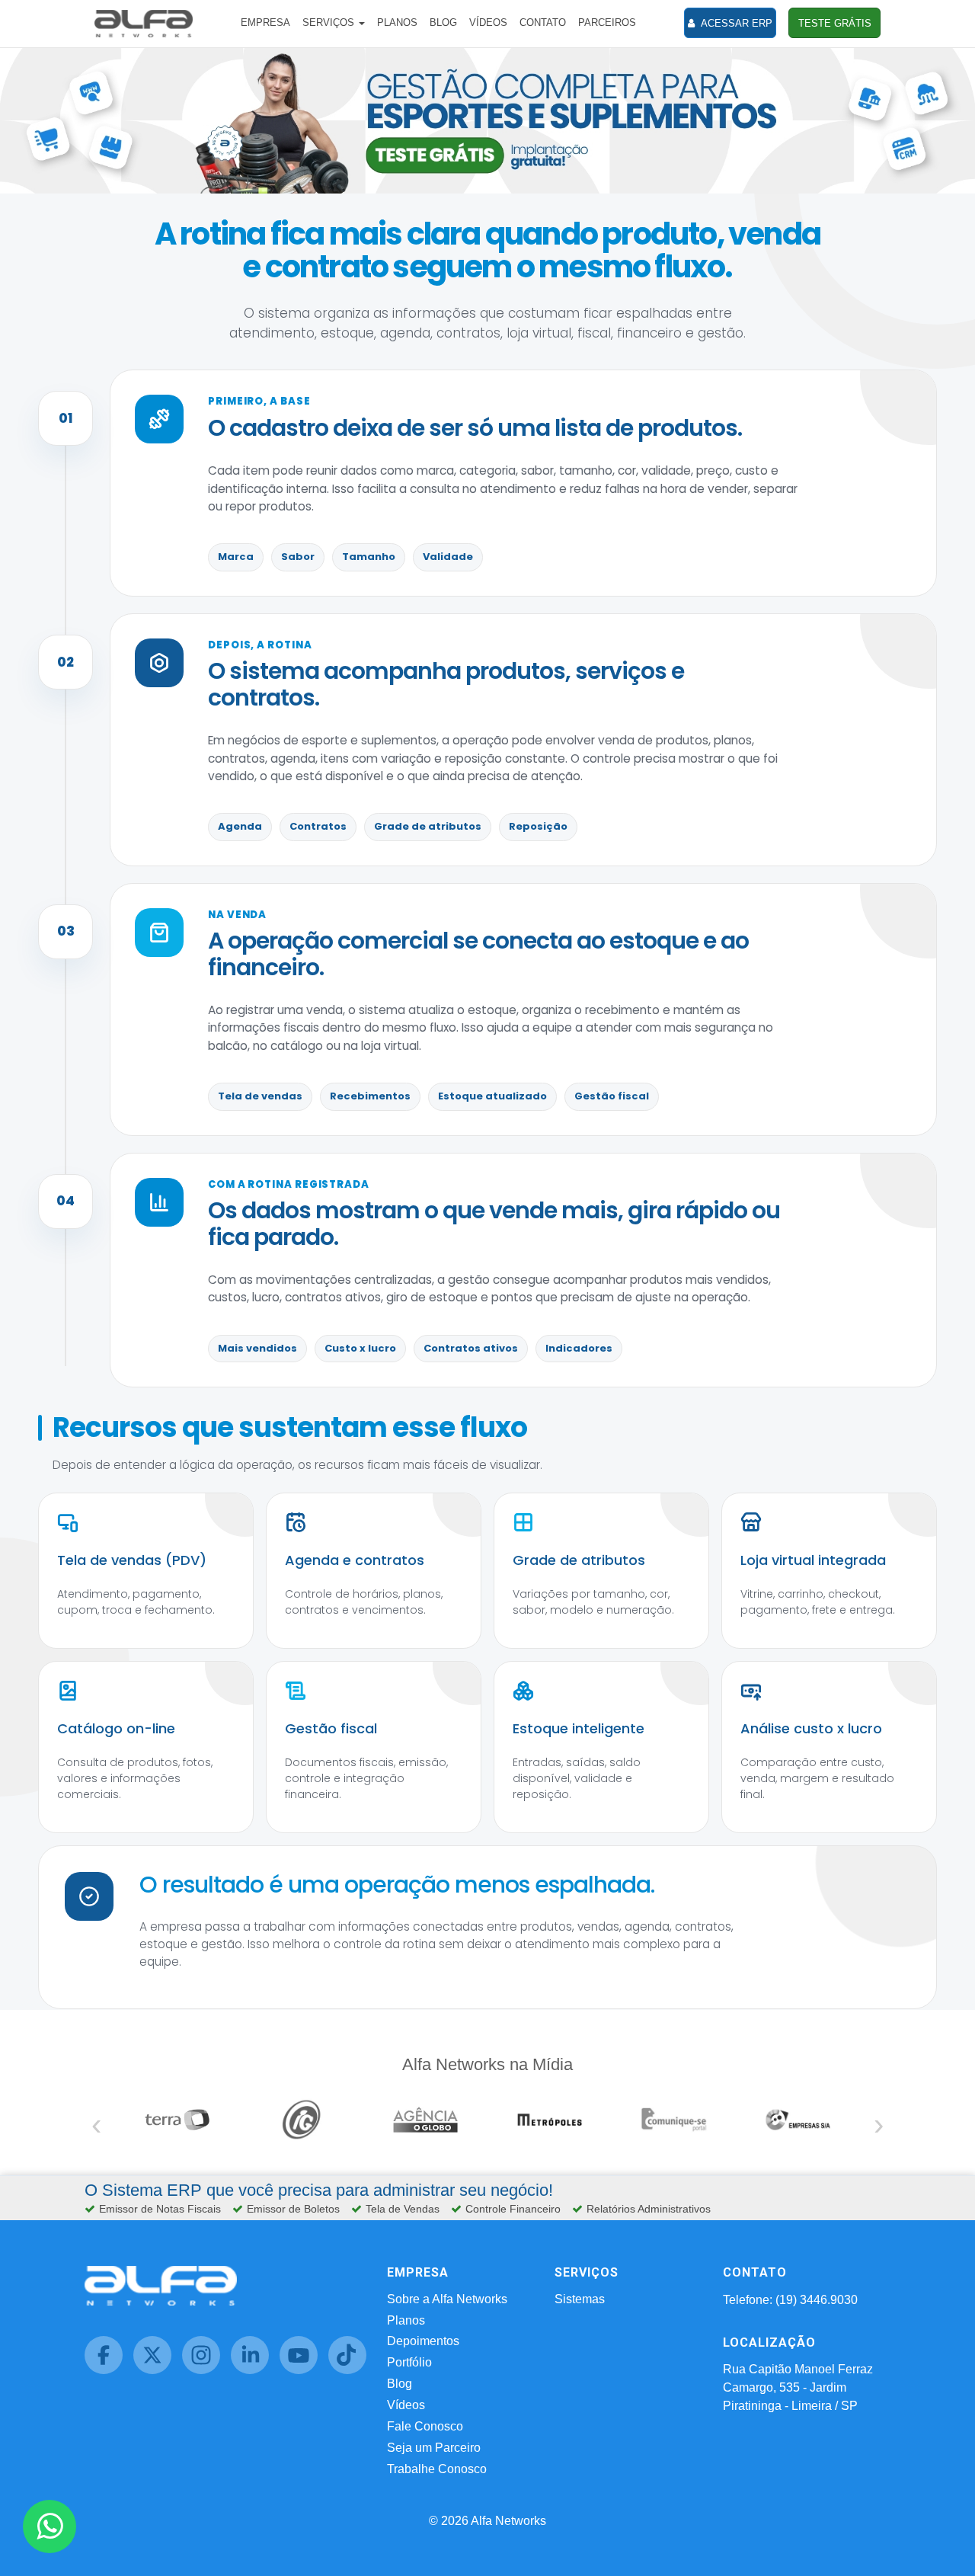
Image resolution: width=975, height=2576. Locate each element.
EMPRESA (265, 22)
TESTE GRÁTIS (835, 23)
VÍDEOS (488, 22)
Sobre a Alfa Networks (447, 2299)
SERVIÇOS (330, 22)
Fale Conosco (425, 2426)
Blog (400, 2384)
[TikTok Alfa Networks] (351, 2370)
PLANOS (397, 22)
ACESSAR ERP (735, 23)
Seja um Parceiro (434, 2448)
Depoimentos (423, 2341)
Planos (406, 2320)
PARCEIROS (607, 22)
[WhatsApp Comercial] (50, 2526)
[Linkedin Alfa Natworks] (255, 2370)
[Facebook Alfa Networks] (109, 2370)
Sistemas (580, 2299)
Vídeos (406, 2405)
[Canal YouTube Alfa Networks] (304, 2370)
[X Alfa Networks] (158, 2370)
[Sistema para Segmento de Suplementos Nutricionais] (487, 119)
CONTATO (543, 22)
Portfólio (409, 2362)
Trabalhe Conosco (437, 2469)
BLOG (443, 22)
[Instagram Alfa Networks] (206, 2370)
